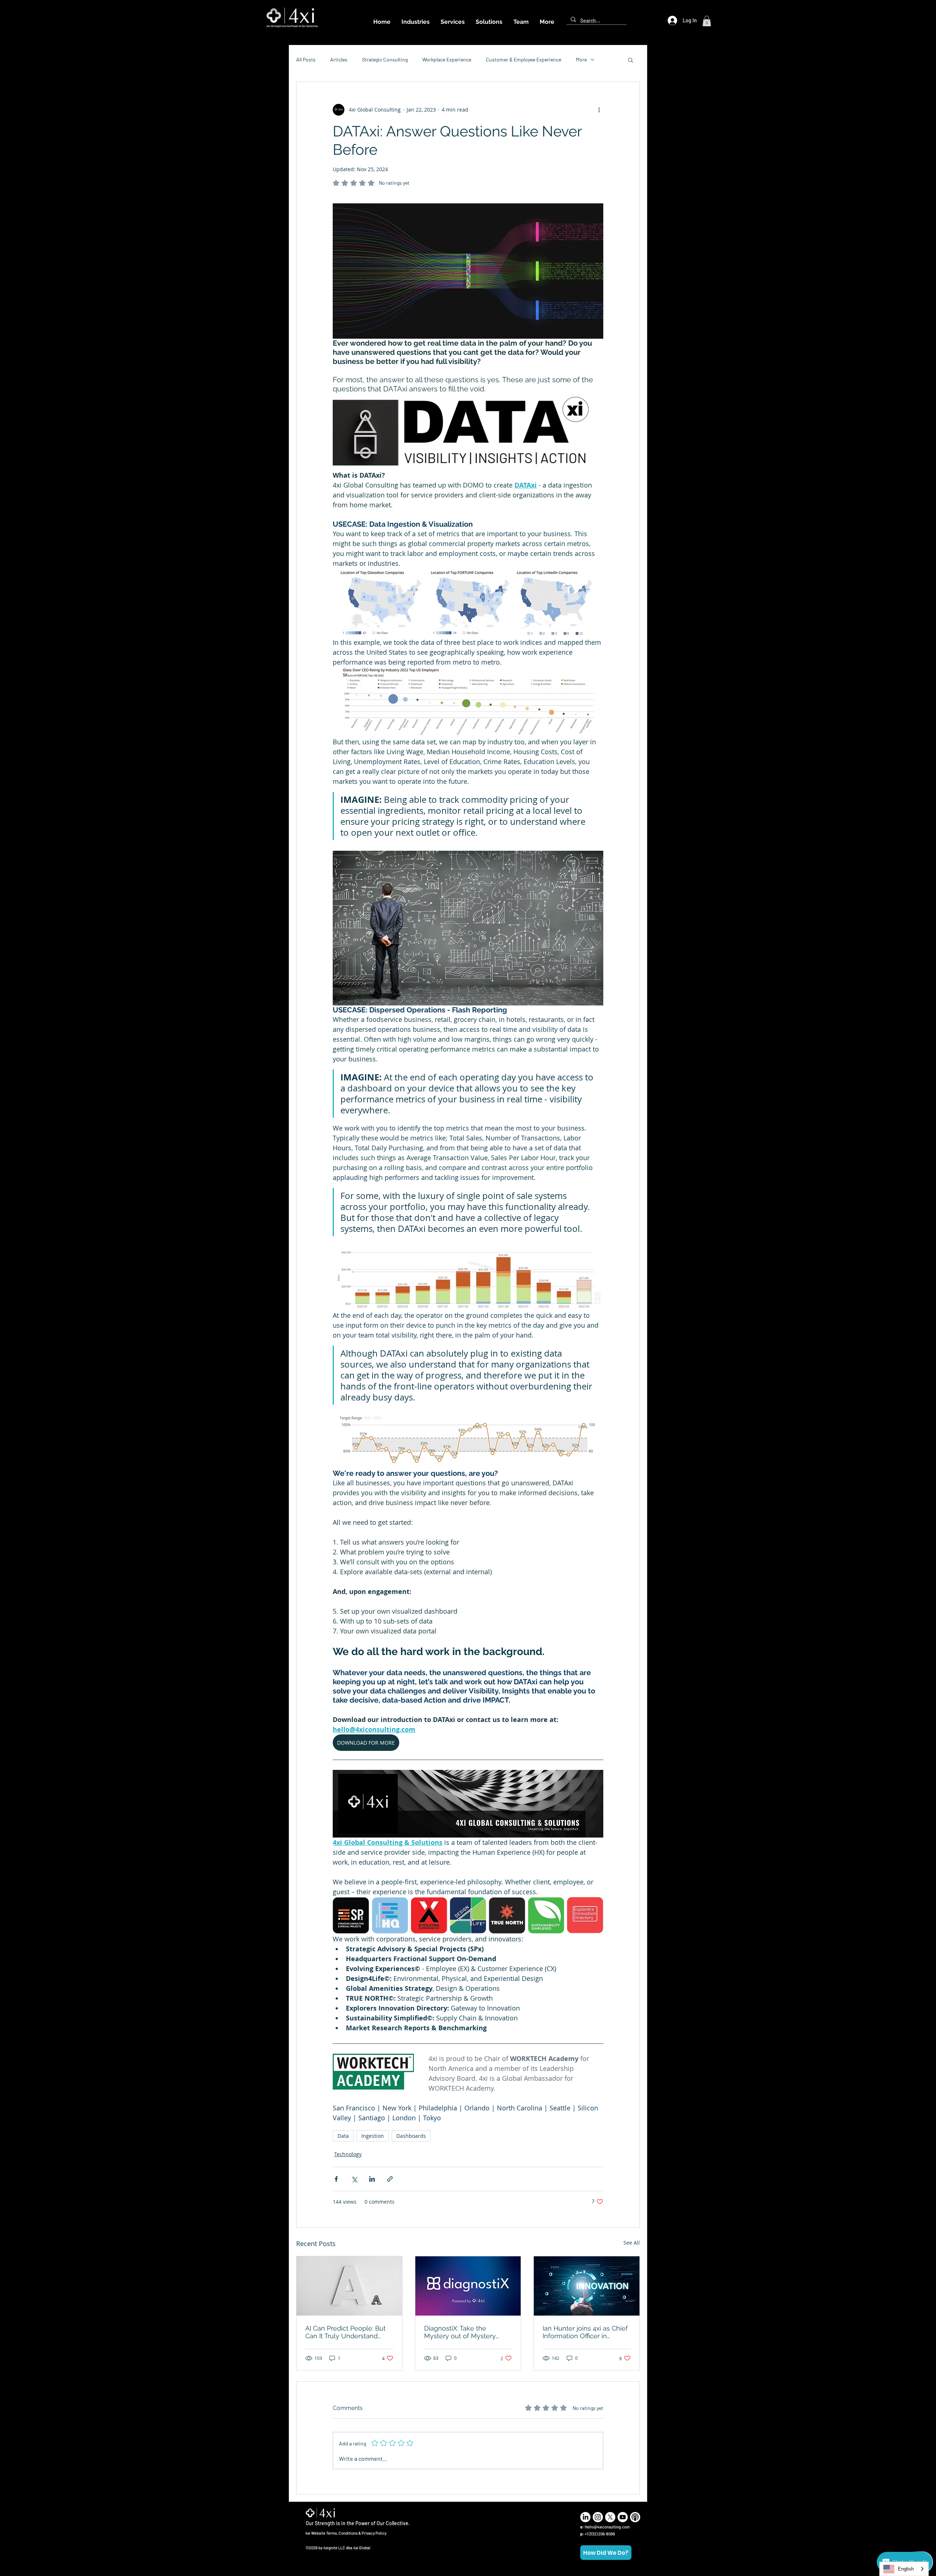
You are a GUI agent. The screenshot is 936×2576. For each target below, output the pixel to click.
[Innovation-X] (587, 2286)
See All (632, 2243)
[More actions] (599, 110)
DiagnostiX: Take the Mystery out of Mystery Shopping (460, 2332)
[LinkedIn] (585, 2517)
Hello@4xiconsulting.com (607, 2527)
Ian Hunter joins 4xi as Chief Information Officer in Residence (585, 2332)
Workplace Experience (447, 59)
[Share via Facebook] (336, 2179)
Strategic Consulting (385, 59)
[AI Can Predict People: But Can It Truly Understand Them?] (349, 2286)
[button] (707, 21)
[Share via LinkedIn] (372, 2179)
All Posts (306, 59)
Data (343, 2136)
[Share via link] (390, 2179)
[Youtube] (623, 2517)
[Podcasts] (635, 2517)
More (581, 59)
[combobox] (904, 2569)
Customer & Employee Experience (524, 59)
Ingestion (373, 2136)
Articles (339, 59)
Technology (348, 2154)
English (906, 2569)
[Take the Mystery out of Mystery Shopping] (468, 2286)
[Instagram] (598, 2517)
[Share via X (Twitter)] (354, 2179)
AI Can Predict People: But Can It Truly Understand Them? (346, 2332)
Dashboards (411, 2136)
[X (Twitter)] (610, 2517)
